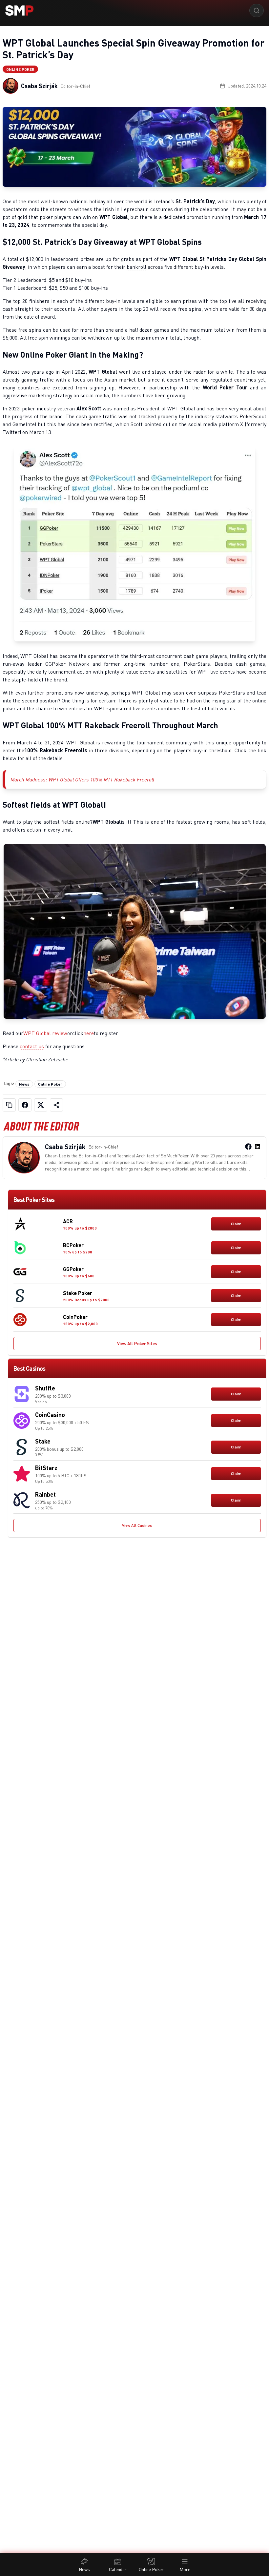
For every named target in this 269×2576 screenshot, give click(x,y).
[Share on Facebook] (25, 1105)
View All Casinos (137, 1525)
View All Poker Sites (137, 1343)
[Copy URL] (9, 1105)
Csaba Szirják (39, 86)
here (89, 1033)
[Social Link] (248, 1147)
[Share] (56, 1105)
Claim (236, 1224)
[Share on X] (41, 1105)
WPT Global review (45, 1033)
